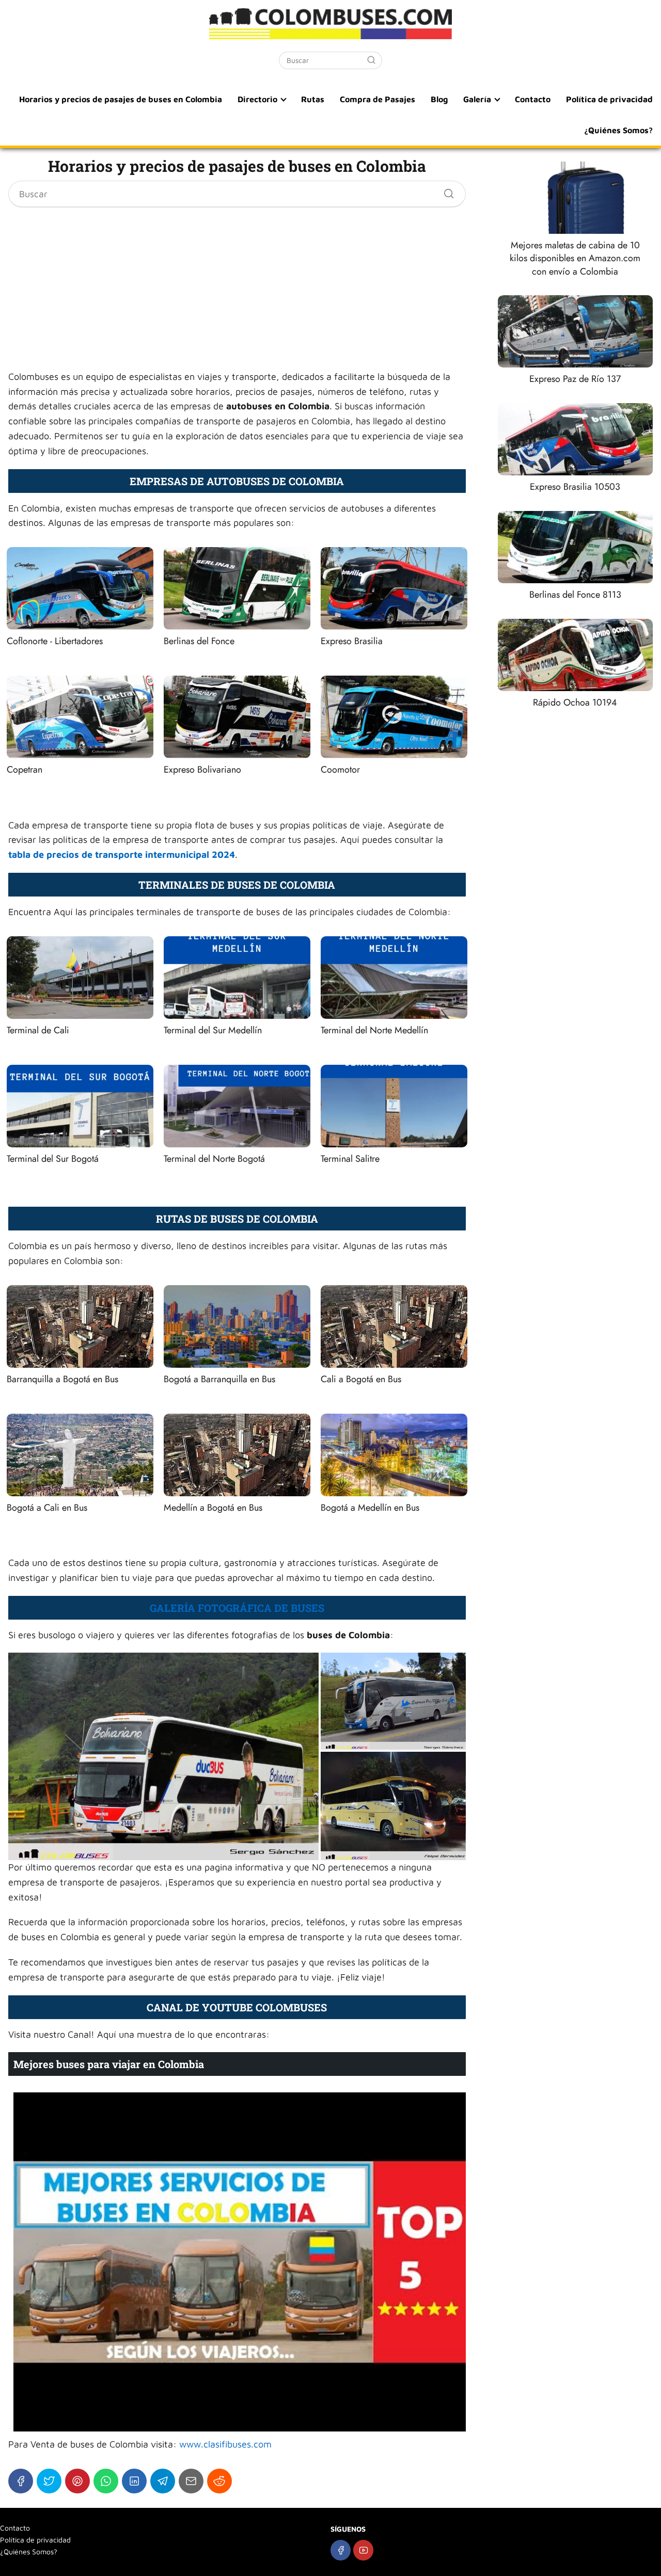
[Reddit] (219, 2481)
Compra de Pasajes (377, 99)
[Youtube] (363, 2550)
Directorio (257, 99)
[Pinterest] (77, 2481)
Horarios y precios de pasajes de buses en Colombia (121, 99)
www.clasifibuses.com (225, 2444)
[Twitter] (49, 2481)
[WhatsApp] (106, 2481)
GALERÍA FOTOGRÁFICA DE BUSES (237, 1608)
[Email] (191, 2481)
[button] (163, 1756)
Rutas (313, 99)
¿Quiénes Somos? (618, 130)
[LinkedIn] (134, 2481)
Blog (439, 99)
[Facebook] (21, 2481)
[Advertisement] (237, 286)
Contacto (533, 99)
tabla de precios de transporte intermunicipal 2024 (122, 854)
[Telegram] (163, 2481)
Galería (477, 99)
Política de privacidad (609, 99)
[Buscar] (371, 60)
